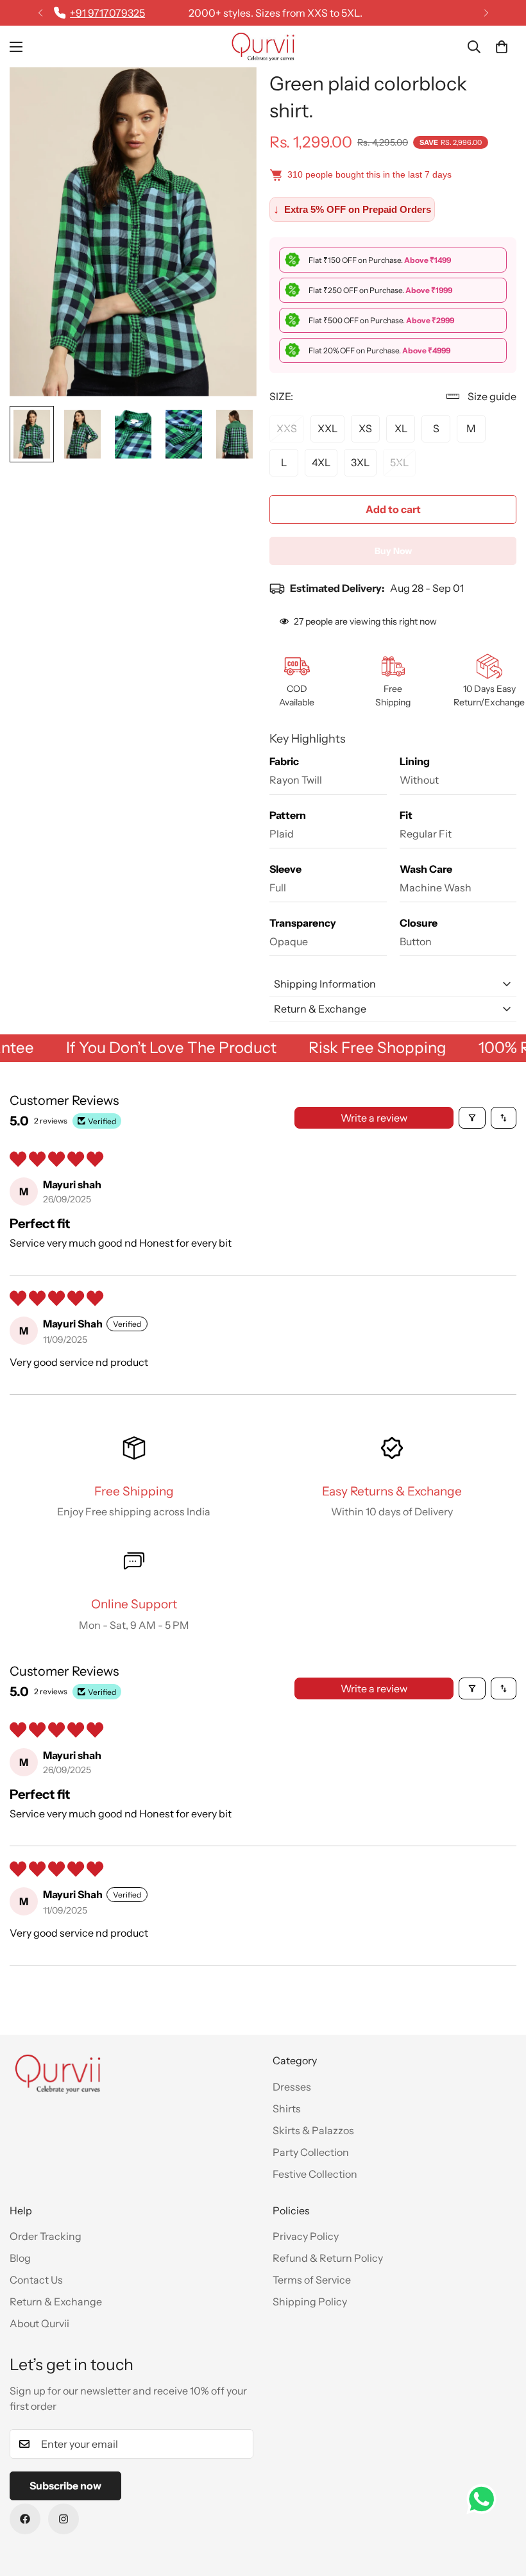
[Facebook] (25, 2519)
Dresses (292, 2087)
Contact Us (36, 2280)
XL (401, 428)
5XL (399, 462)
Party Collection (311, 2152)
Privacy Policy (306, 2236)
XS (365, 428)
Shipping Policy (310, 2302)
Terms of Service (312, 2280)
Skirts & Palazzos (313, 2130)
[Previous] (40, 13)
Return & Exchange (56, 2302)
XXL (327, 428)
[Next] (486, 13)
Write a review (374, 1118)
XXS (287, 428)
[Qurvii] (263, 46)
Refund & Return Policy (328, 2258)
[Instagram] (64, 2519)
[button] (502, 47)
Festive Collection (315, 2174)
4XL (321, 462)
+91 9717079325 (107, 13)
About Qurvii (39, 2323)
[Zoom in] (229, 95)
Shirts (287, 2109)
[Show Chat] (485, 2499)
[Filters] (472, 1118)
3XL (360, 462)
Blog (20, 2258)
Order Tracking (46, 2236)
